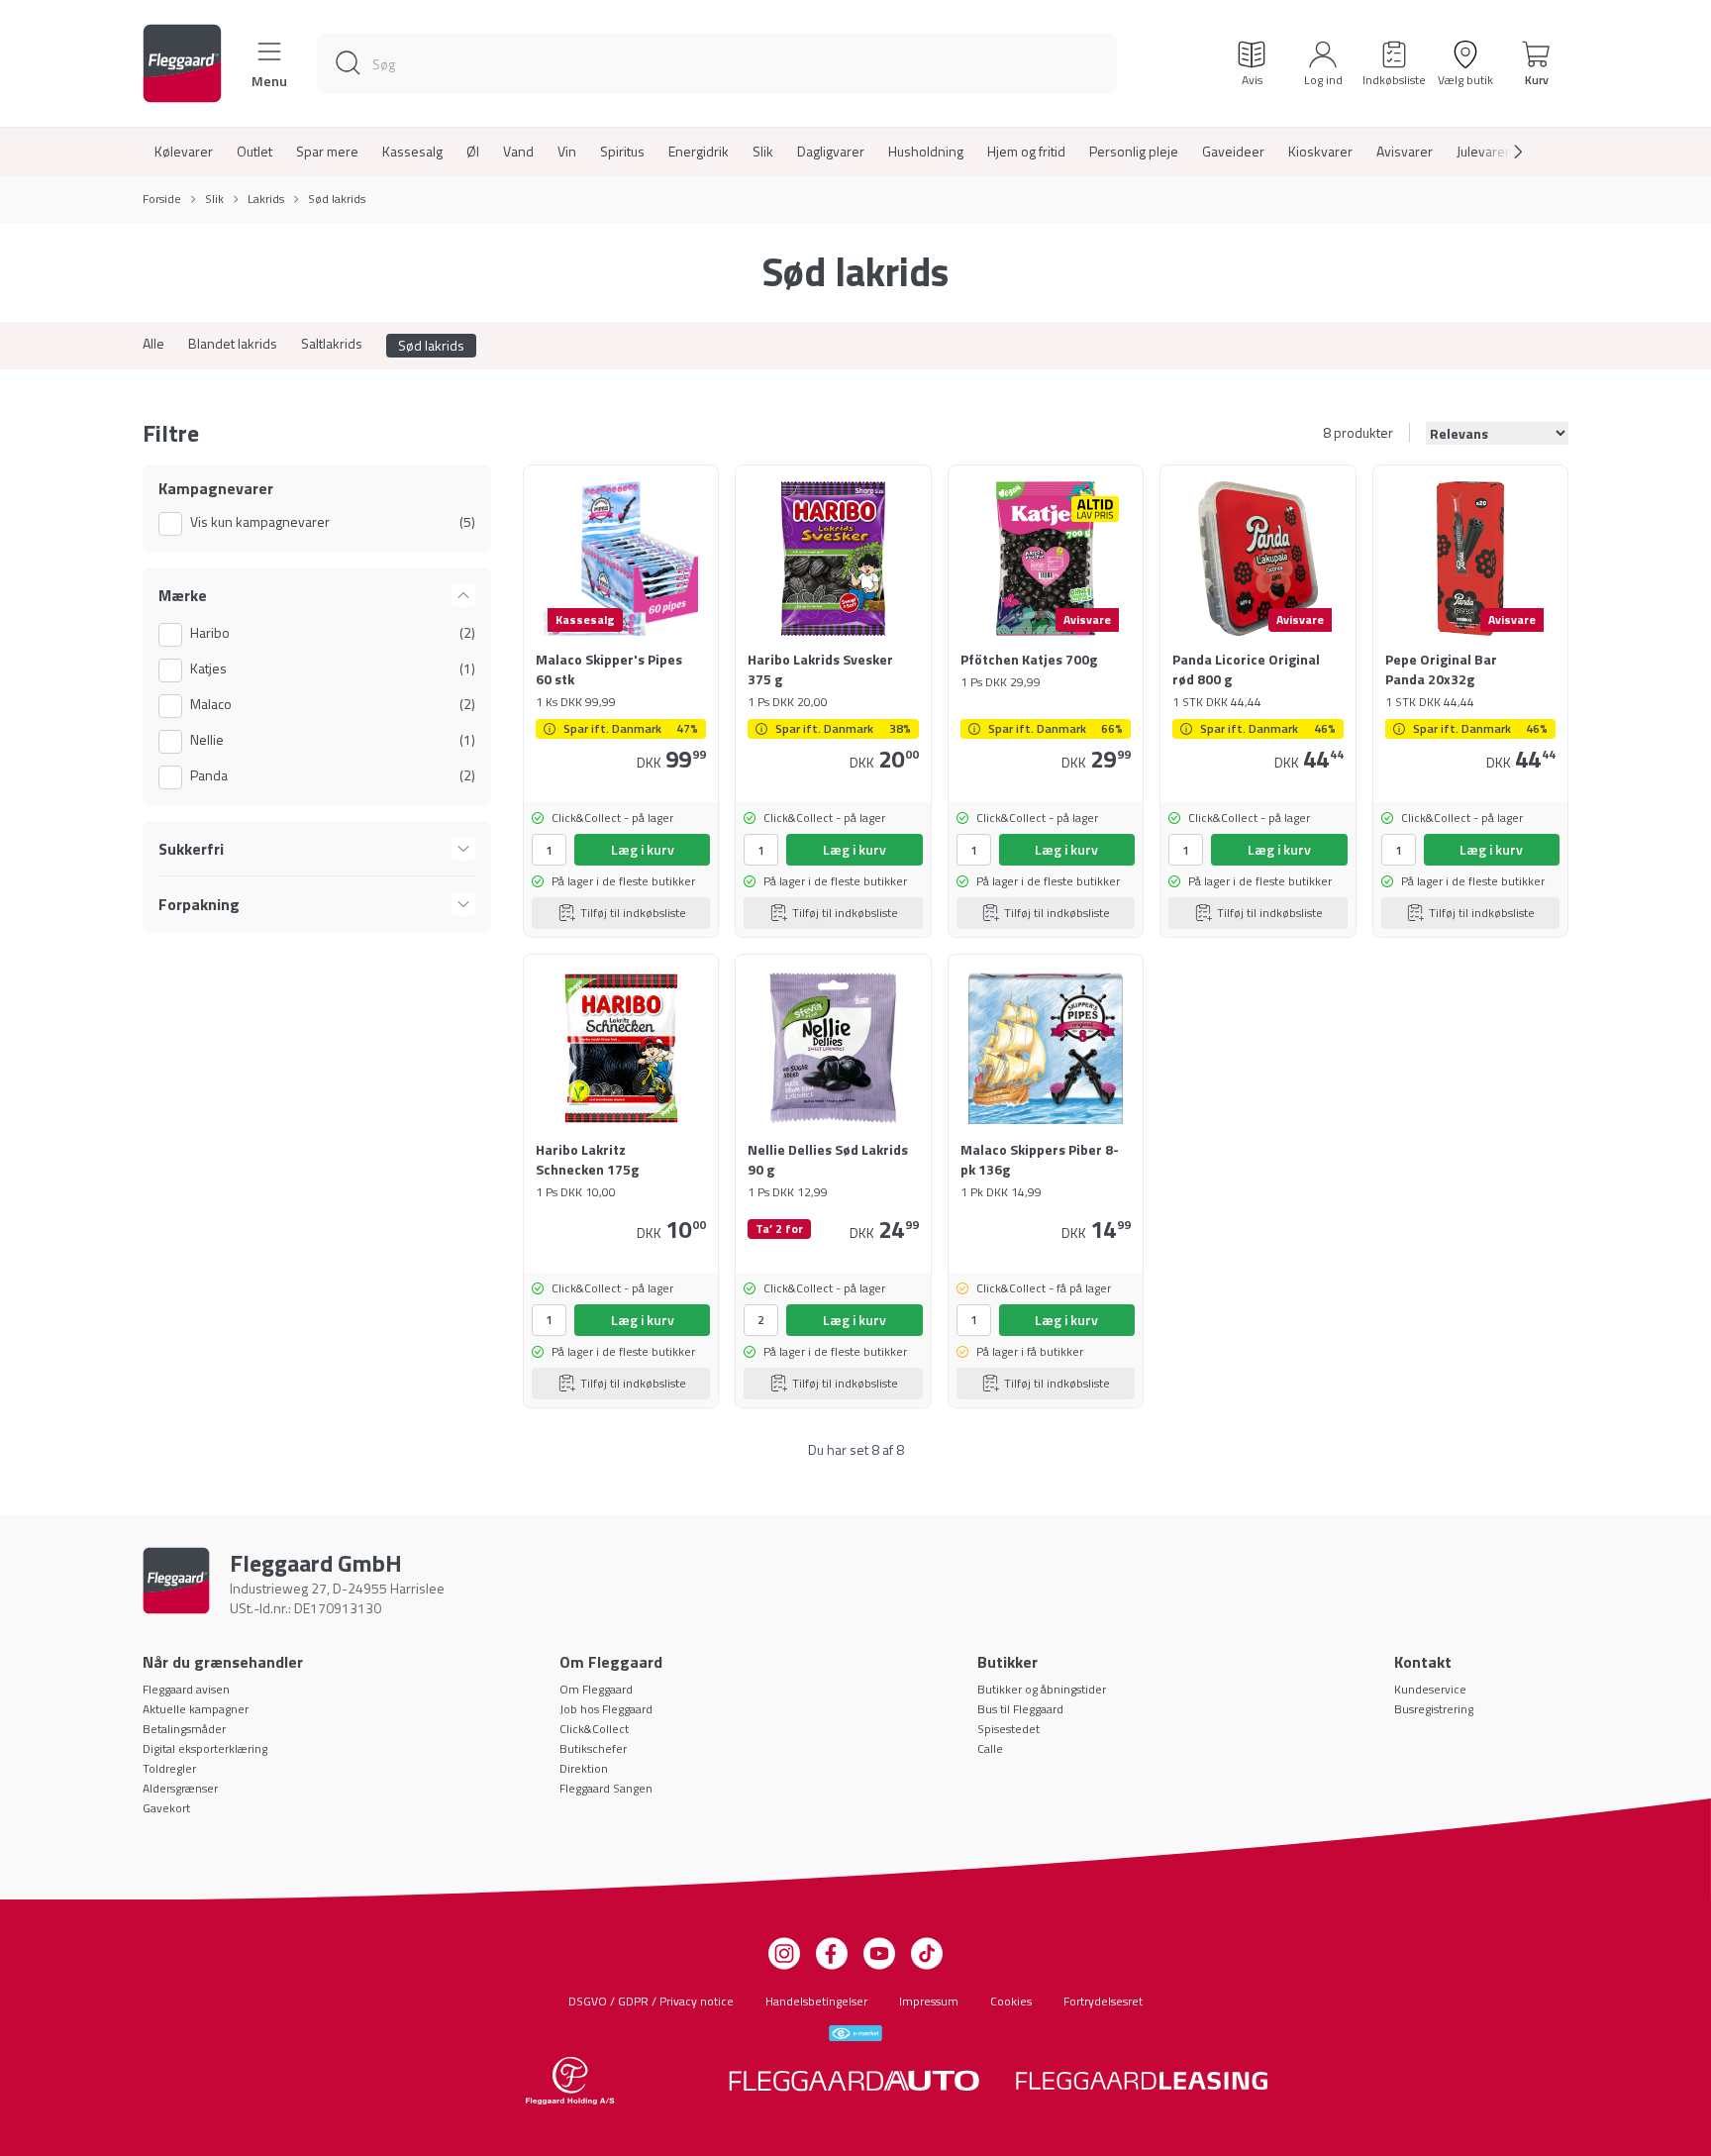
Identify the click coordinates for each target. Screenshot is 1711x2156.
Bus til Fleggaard (1020, 1709)
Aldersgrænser (180, 1788)
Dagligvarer (831, 152)
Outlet (254, 152)
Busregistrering (1434, 1709)
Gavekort (166, 1808)
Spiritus (622, 152)
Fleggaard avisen (186, 1689)
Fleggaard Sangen (606, 1788)
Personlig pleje (1134, 152)
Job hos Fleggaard (606, 1709)
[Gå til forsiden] (182, 63)
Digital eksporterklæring (205, 1748)
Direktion (584, 1768)
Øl (473, 152)
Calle (990, 1748)
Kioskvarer (1320, 152)
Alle (153, 344)
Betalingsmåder (184, 1729)
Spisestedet (1008, 1729)
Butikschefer (593, 1748)
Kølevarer (184, 152)
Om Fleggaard (596, 1689)
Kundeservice (1430, 1689)
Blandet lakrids (233, 344)
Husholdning (926, 152)
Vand (518, 152)
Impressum (929, 2001)
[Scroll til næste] (1502, 152)
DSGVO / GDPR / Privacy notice (651, 2001)
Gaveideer (1233, 152)
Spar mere (327, 152)
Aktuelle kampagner (196, 1709)
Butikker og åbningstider (1042, 1689)
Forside (162, 199)
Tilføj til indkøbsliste (633, 913)
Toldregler (169, 1768)
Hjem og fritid (1026, 152)
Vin (567, 152)
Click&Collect (594, 1729)
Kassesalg (412, 152)
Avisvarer (1405, 152)
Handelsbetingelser (816, 2001)
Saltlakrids (332, 344)
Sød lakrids (431, 345)
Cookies (1011, 2001)
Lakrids (266, 199)
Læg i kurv (643, 849)
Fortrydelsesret (1103, 2001)
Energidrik (699, 152)
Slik (763, 152)
